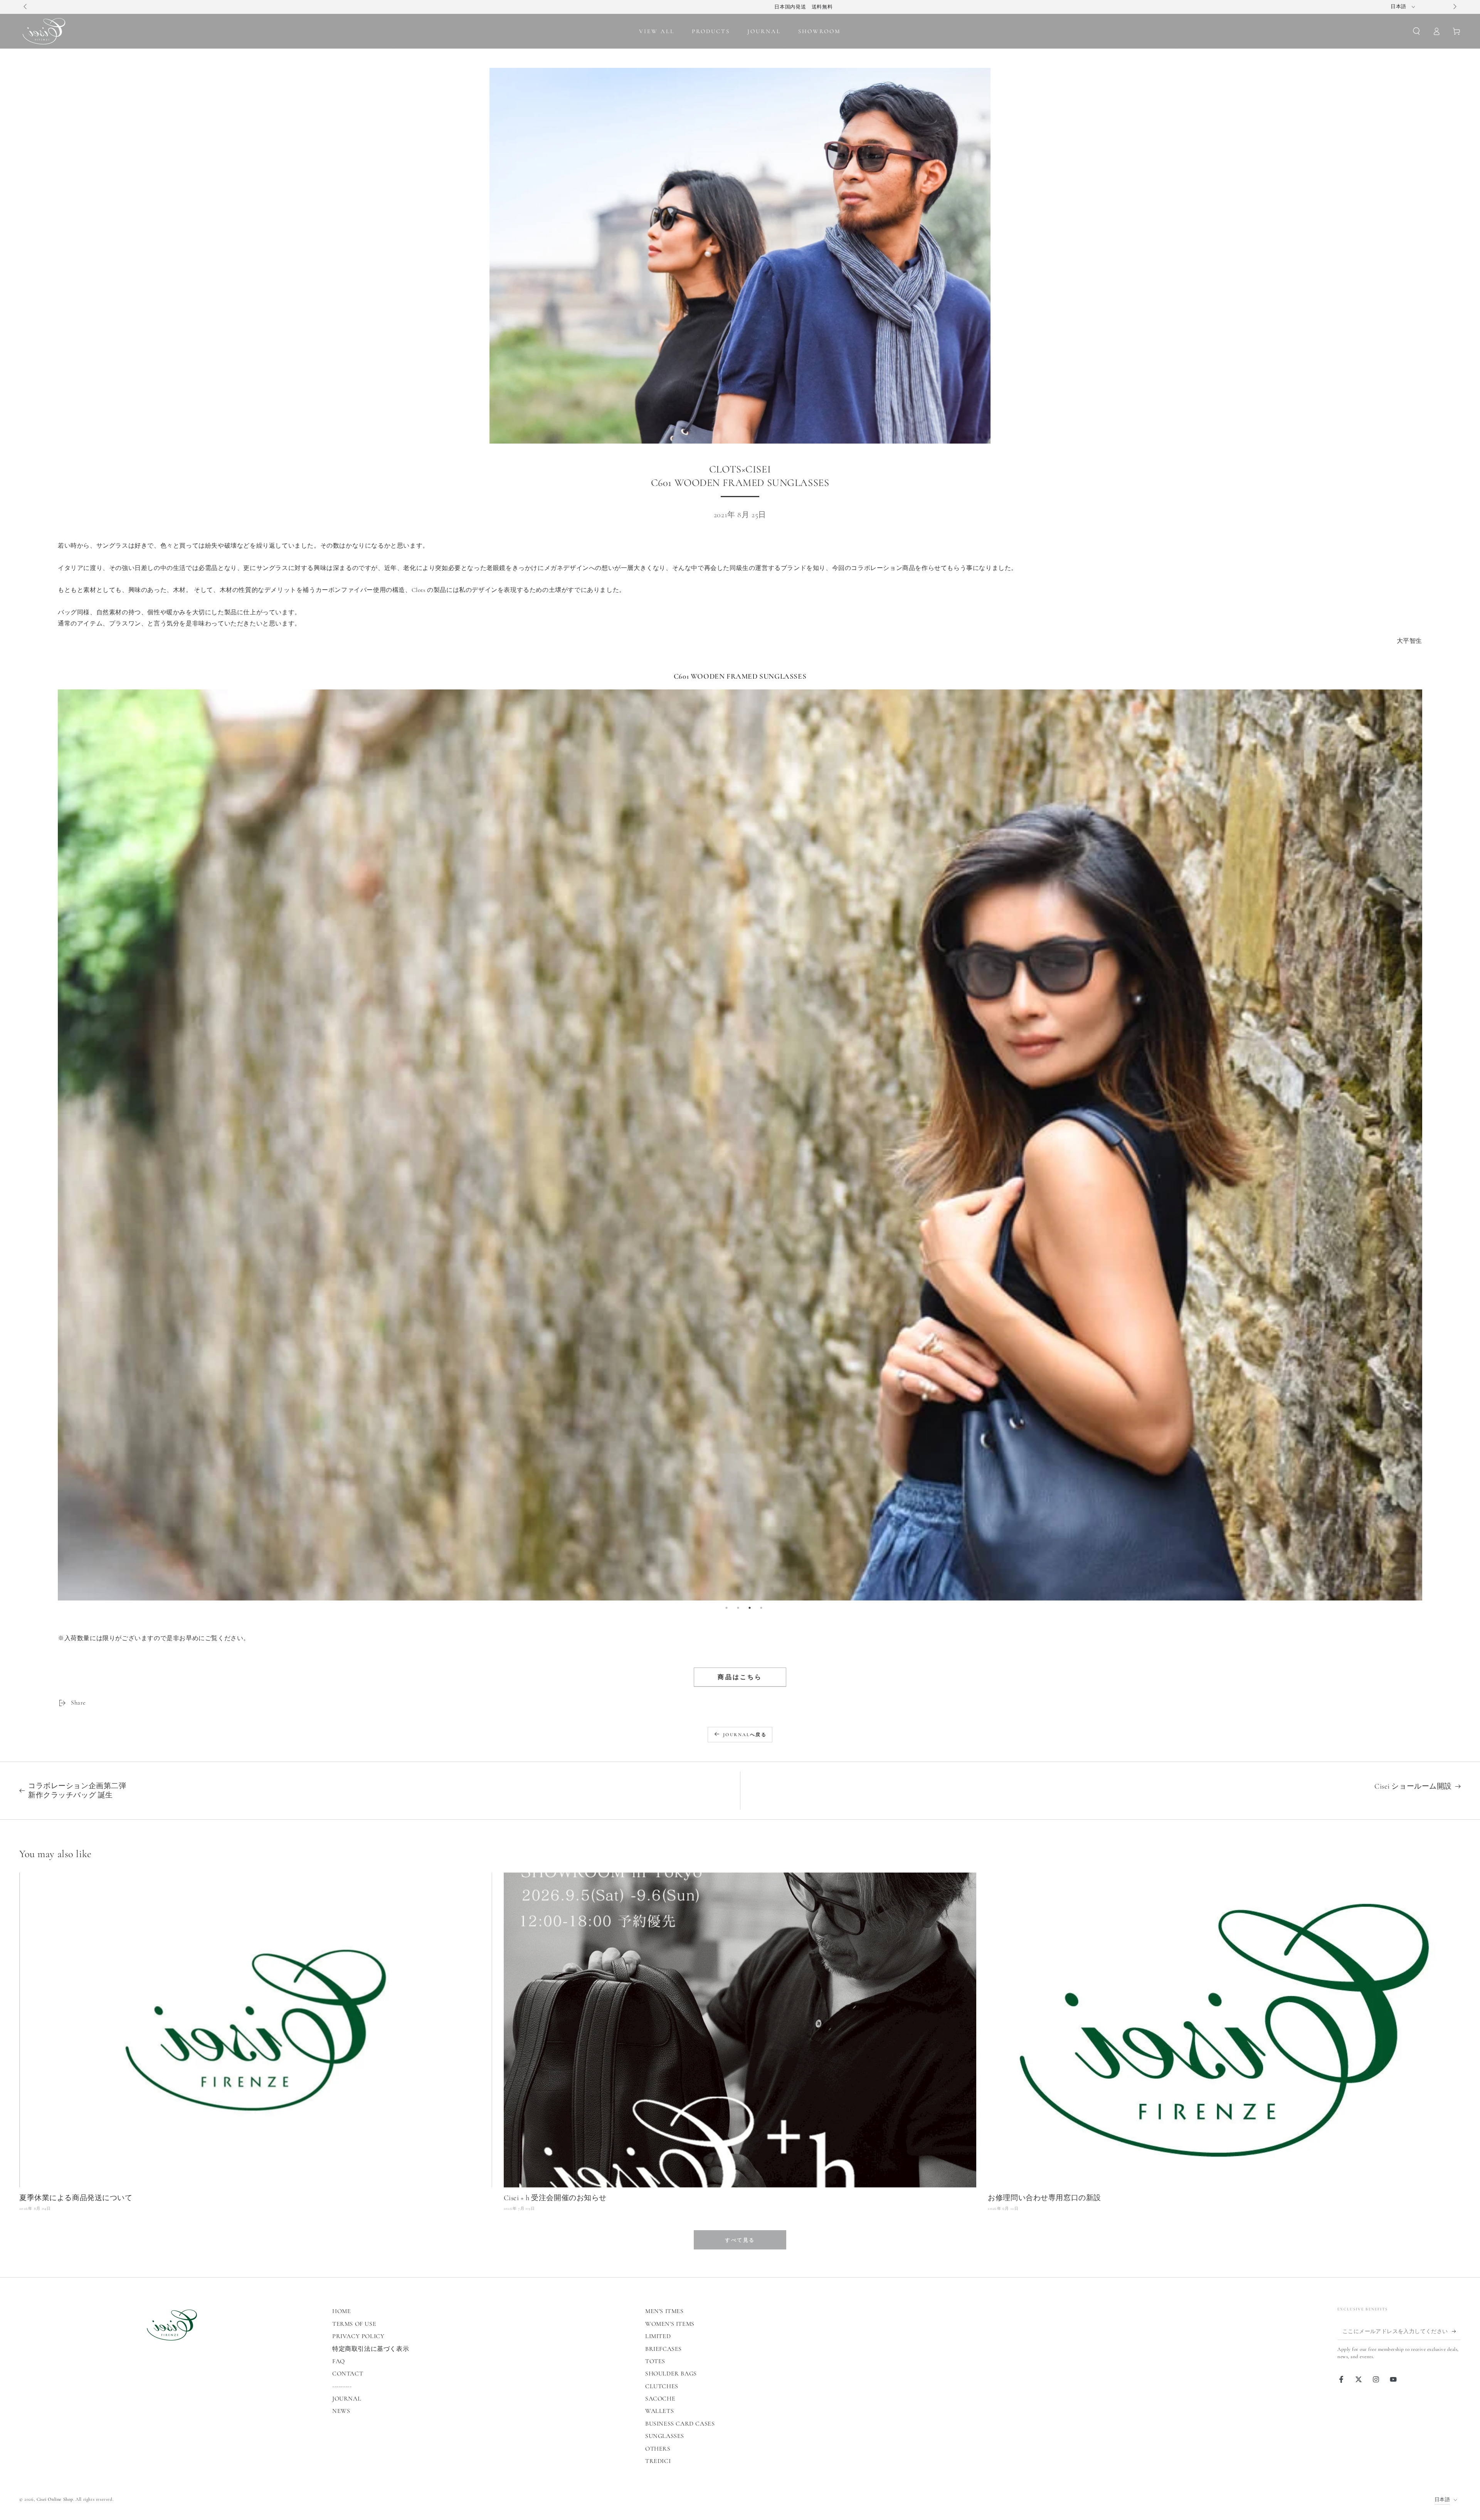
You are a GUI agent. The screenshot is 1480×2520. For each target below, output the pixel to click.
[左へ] (26, 7)
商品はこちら (740, 1677)
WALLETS (659, 2411)
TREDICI (658, 2461)
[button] (1416, 31)
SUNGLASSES (665, 2436)
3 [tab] (750, 1608)
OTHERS (658, 2449)
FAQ (339, 2361)
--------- (342, 2386)
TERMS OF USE (354, 2324)
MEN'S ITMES (664, 2311)
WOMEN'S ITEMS (670, 2324)
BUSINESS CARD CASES (680, 2424)
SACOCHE (660, 2399)
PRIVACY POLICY (358, 2336)
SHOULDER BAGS (671, 2374)
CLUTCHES (662, 2386)
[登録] (1456, 2331)
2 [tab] (738, 1608)
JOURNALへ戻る (745, 1735)
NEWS (341, 2411)
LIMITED (658, 2336)
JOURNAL (347, 2399)
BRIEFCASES (663, 2349)
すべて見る (740, 2240)
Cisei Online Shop (55, 2499)
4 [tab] (761, 1608)
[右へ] (1454, 7)
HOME (341, 2311)
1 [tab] (727, 1608)
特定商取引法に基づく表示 (371, 2349)
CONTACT (348, 2374)
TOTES (655, 2361)
